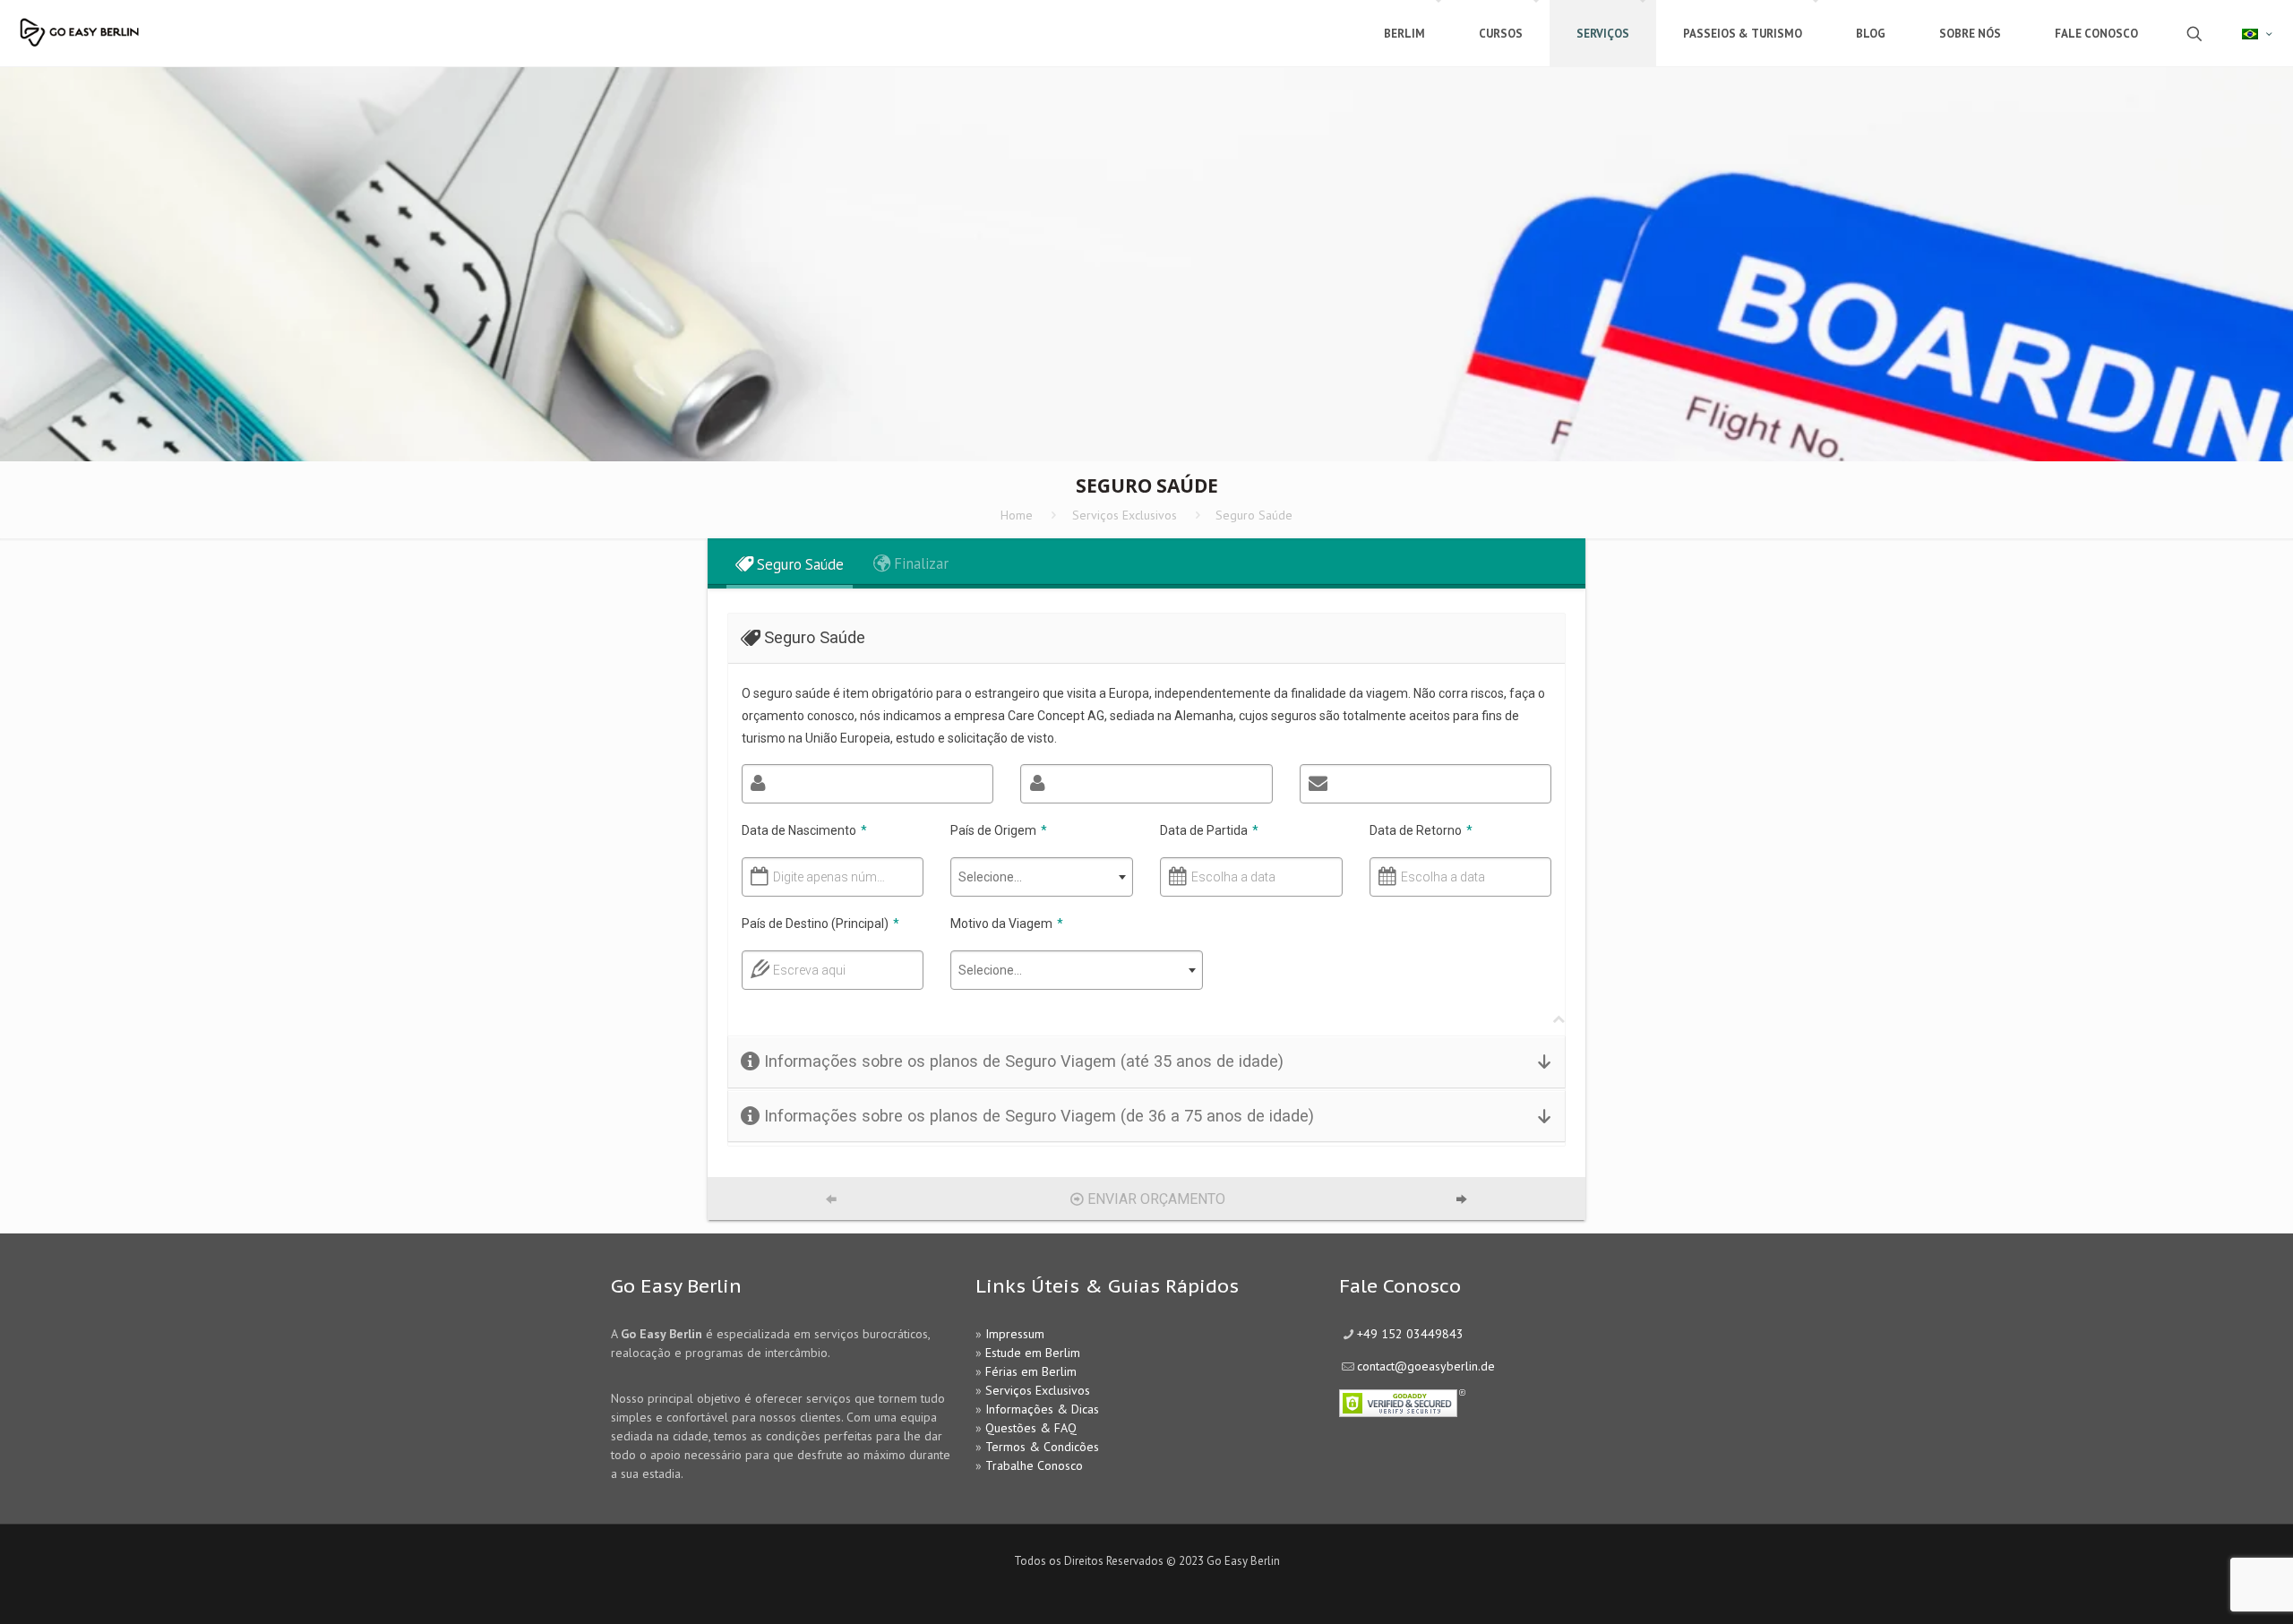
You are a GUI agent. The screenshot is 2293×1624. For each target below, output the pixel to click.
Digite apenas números (830, 877)
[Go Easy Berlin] (130, 25)
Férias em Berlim (1031, 1371)
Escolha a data (1233, 877)
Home (1017, 515)
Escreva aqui (809, 970)
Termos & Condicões (1042, 1447)
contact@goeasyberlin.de (1426, 1366)
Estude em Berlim (1033, 1353)
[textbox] (1042, 877)
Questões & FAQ (1031, 1428)
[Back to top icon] (2207, 1587)
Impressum (1015, 1334)
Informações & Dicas (1042, 1409)
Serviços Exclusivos (1125, 515)
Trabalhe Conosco (1034, 1465)
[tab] (790, 564)
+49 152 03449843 (1410, 1334)
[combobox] (1042, 877)
